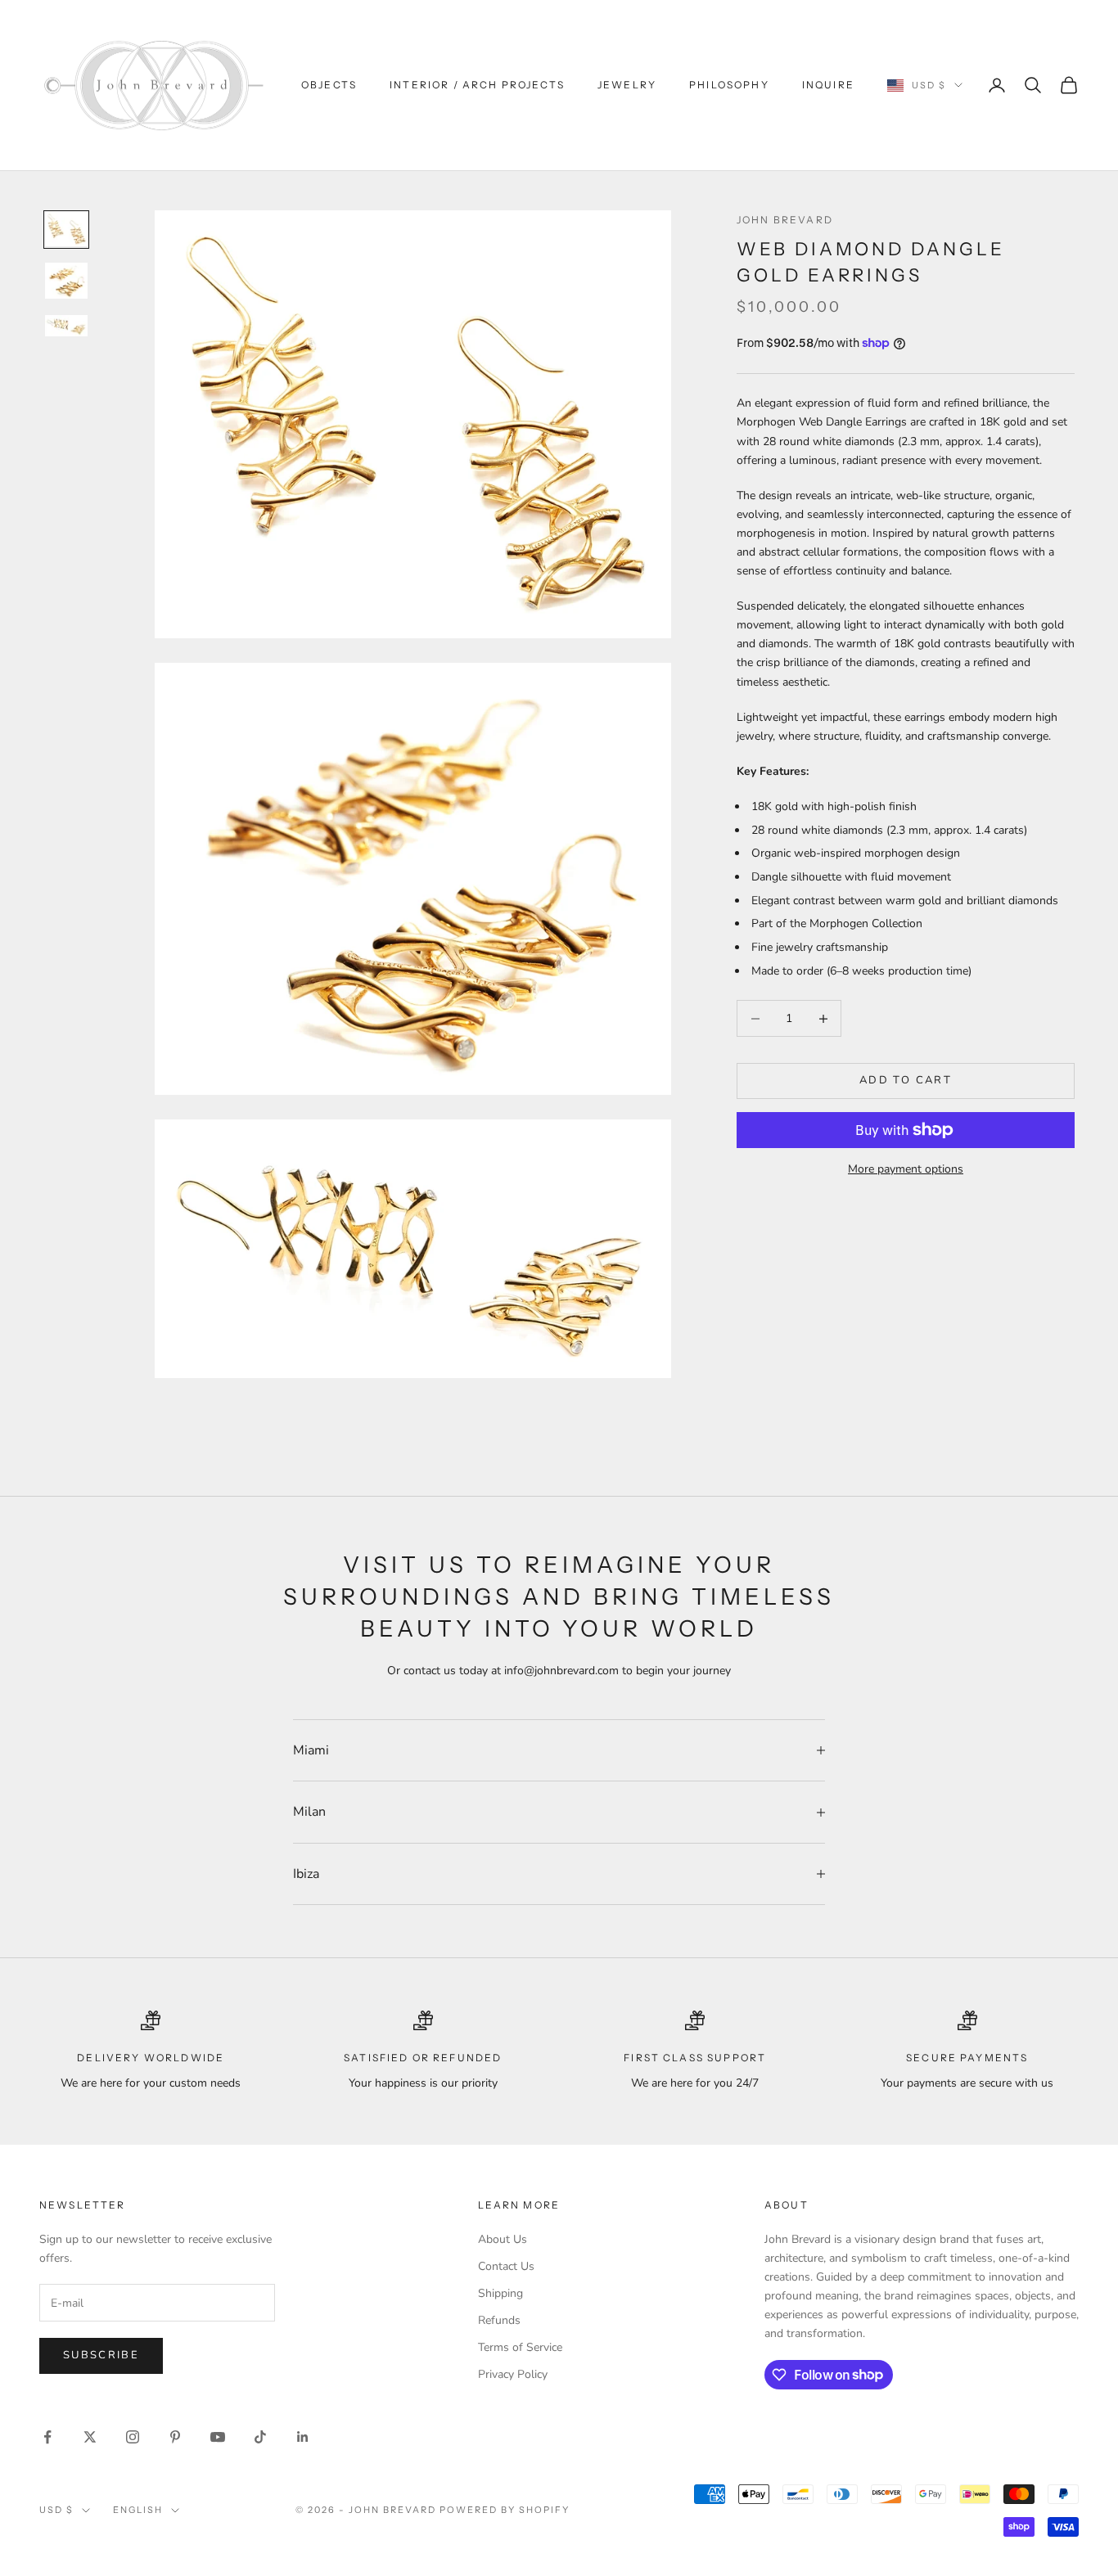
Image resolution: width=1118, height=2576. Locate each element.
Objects (329, 85)
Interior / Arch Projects (477, 85)
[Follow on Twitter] (90, 2437)
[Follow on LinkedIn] (303, 2437)
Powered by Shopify (505, 2510)
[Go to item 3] (66, 326)
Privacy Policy (513, 2374)
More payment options (906, 1169)
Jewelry (627, 85)
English (138, 2510)
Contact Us (506, 2266)
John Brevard (785, 220)
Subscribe (101, 2355)
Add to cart (906, 1081)
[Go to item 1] (66, 230)
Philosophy (729, 85)
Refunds (499, 2320)
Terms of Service (520, 2347)
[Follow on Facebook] (47, 2437)
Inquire (828, 85)
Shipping (500, 2293)
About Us (503, 2239)
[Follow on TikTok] (260, 2437)
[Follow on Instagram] (133, 2437)
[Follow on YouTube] (218, 2437)
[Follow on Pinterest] (175, 2437)
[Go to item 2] (66, 281)
